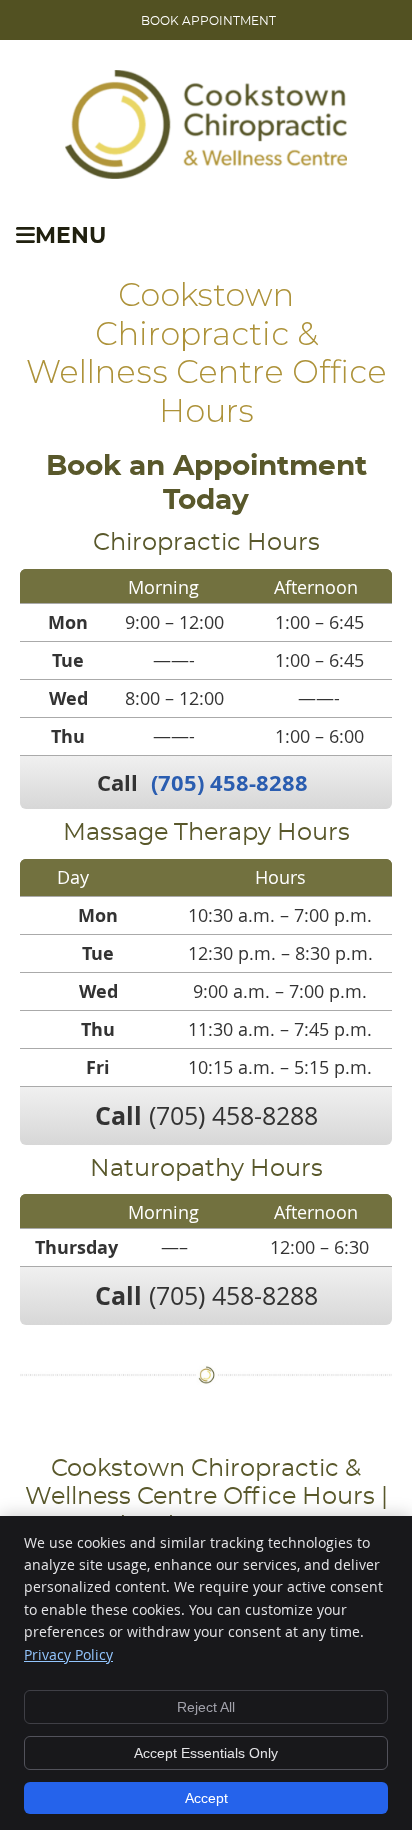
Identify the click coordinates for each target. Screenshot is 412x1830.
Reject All (206, 1707)
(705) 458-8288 (229, 782)
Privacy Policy (68, 1654)
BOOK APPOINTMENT (208, 21)
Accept (206, 1798)
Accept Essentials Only (206, 1753)
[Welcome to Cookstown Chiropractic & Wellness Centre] (206, 172)
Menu (70, 236)
